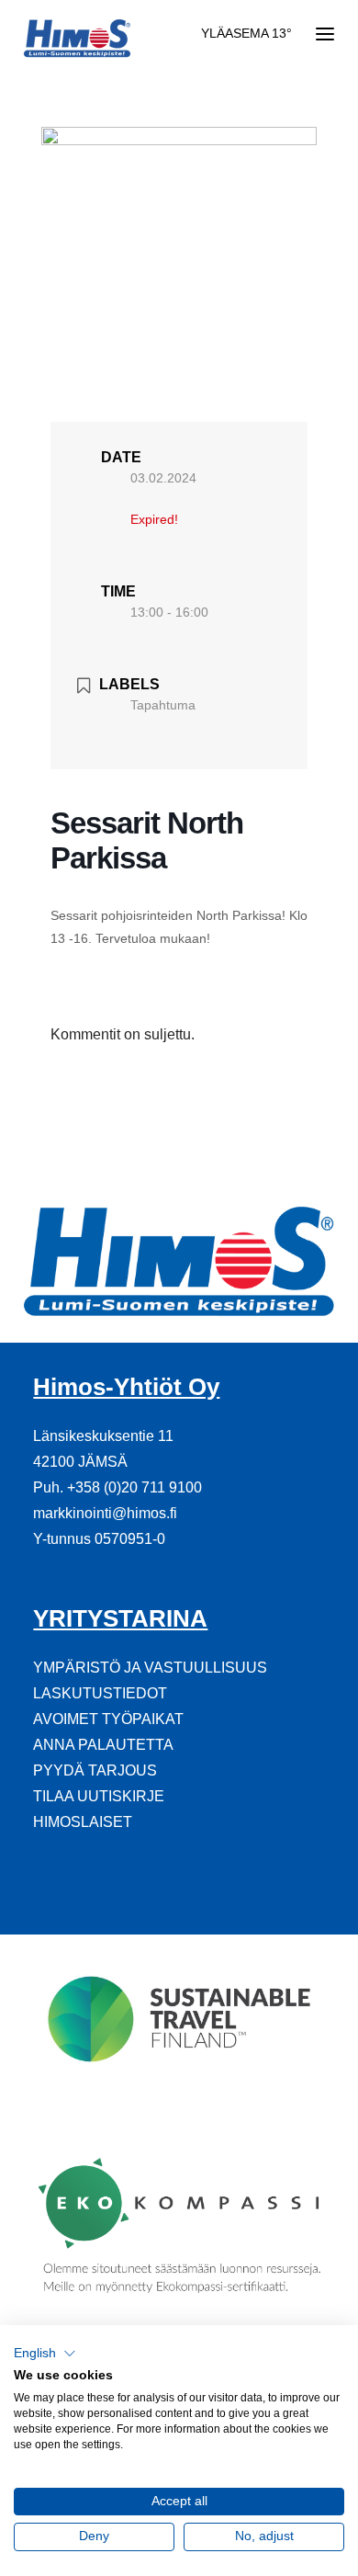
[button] (45, 2354)
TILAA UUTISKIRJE (99, 1796)
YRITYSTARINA (120, 1618)
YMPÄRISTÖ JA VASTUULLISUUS (150, 1668)
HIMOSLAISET (83, 1822)
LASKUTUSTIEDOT (100, 1693)
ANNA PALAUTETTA (103, 1745)
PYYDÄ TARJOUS (95, 1770)
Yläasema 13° (246, 34)
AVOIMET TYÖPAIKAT (108, 1719)
